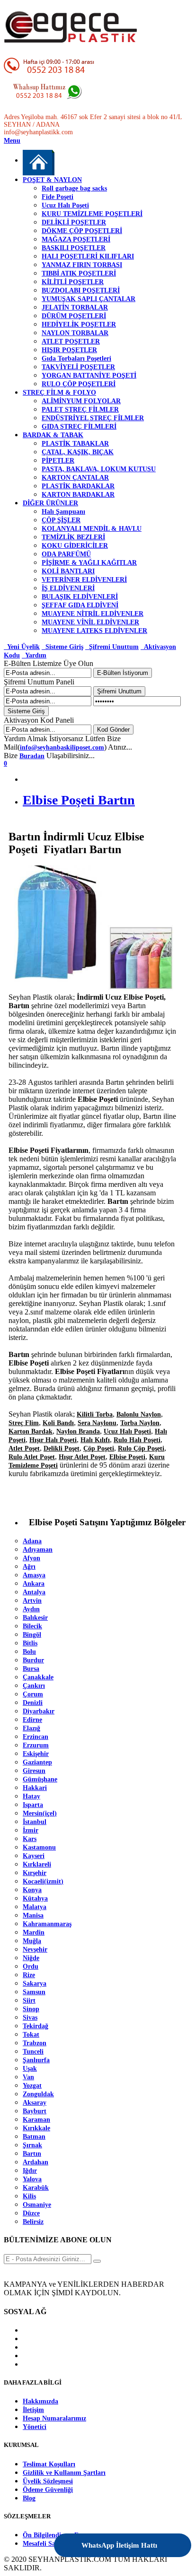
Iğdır (30, 2171)
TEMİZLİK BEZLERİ (73, 537)
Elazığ (31, 1728)
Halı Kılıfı (95, 1440)
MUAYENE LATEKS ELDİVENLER (94, 631)
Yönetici (35, 2427)
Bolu (29, 1652)
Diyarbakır (39, 1711)
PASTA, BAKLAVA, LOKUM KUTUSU (99, 469)
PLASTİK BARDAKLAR (78, 486)
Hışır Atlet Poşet (82, 1457)
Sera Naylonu (97, 1423)
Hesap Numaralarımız (54, 2418)
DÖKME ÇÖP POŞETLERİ (82, 231)
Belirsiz (33, 2222)
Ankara (34, 1584)
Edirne (32, 1720)
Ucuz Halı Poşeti (65, 205)
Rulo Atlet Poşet (32, 1457)
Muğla (32, 1941)
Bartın (32, 2154)
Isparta (33, 1805)
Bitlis (30, 1643)
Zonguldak (38, 2094)
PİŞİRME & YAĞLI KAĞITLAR (89, 563)
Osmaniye (37, 2205)
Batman (34, 2137)
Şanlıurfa (36, 2060)
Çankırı (34, 1686)
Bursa (31, 1669)
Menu (12, 141)
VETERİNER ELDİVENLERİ (84, 580)
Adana (32, 1541)
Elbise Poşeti (127, 1457)
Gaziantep (37, 1762)
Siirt (29, 2001)
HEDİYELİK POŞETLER (79, 324)
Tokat (31, 2035)
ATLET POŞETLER (71, 341)
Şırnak (32, 2145)
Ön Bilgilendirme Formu (58, 2535)
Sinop (31, 2009)
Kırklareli (37, 1864)
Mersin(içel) (40, 1813)
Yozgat (32, 2086)
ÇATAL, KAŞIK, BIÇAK (78, 452)
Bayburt (35, 2111)
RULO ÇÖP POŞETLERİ (79, 384)
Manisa (33, 1915)
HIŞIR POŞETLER (69, 350)
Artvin (32, 1601)
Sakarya (35, 1984)
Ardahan (35, 2162)
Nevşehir (35, 1949)
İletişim (33, 2410)
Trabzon (35, 2043)
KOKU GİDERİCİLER (75, 546)
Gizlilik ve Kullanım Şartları (64, 2473)
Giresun (34, 1771)
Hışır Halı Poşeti (53, 1440)
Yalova (32, 2179)
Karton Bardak (31, 1431)
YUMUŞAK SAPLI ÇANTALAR (89, 299)
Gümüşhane (40, 1779)
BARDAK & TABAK (53, 435)
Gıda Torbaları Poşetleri (76, 359)
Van (28, 2077)
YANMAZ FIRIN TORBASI (82, 265)
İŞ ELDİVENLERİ (68, 588)
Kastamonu (39, 1847)
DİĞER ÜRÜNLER (50, 503)
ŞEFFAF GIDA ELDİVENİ (80, 605)
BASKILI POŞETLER (74, 248)
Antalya (34, 1592)
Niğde (31, 1958)
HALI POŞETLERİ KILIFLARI (88, 256)
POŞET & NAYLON (52, 180)
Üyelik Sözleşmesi (48, 2481)
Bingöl (32, 1635)
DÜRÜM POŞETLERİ (74, 316)
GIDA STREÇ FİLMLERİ (79, 427)
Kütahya (35, 1898)
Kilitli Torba (95, 1414)
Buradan (32, 756)
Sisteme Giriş (62, 647)
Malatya (35, 1907)
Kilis (29, 2196)
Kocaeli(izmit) (43, 1881)
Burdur (33, 1660)
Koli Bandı (58, 1423)
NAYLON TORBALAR (75, 333)
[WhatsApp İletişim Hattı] (159, 2539)
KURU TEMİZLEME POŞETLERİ (92, 214)
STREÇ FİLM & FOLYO (59, 393)
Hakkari (35, 1788)
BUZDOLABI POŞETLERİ (81, 290)
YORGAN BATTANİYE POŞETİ (89, 376)
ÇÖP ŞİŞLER (61, 520)
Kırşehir (35, 1873)
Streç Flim (24, 1423)
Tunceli (33, 2052)
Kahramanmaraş (47, 1924)
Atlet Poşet (24, 1448)
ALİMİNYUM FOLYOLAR (81, 401)
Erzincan (35, 1737)
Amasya (34, 1575)
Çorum (33, 1694)
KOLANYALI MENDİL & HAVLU (92, 529)
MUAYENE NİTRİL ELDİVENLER (93, 614)
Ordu (31, 1967)
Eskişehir (36, 1754)
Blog (29, 2498)
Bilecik (32, 1626)
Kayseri (34, 1856)
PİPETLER (58, 461)
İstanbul (35, 1822)
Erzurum (36, 1745)
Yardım (34, 655)
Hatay (31, 1796)
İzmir (31, 1830)
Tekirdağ (35, 2026)
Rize (29, 1975)
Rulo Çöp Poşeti (141, 1448)
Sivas (30, 2018)
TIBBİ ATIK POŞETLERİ (79, 273)
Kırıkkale (36, 2128)
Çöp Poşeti (99, 1448)
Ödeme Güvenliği (48, 2490)
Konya (32, 1890)
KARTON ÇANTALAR (75, 478)
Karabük (36, 2188)
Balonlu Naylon (139, 1414)
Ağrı (29, 1567)
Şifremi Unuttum (112, 647)
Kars (30, 1839)
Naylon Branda (78, 1431)
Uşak (30, 2069)
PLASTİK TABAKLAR (75, 444)
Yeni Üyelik (22, 647)
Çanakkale (38, 1677)
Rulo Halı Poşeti (137, 1440)
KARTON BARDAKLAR (78, 495)
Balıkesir (35, 1618)
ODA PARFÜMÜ (66, 554)
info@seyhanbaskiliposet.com (62, 748)
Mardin (34, 1932)
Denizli (33, 1703)
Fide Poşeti (58, 197)
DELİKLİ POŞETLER (74, 222)
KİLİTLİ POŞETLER (73, 282)
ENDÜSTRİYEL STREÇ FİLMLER (93, 418)
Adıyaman (38, 1550)
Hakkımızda (40, 2401)
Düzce (31, 2213)
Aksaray (35, 2103)
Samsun (34, 1992)
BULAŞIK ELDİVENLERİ (80, 597)
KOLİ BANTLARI (68, 571)
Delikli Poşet (62, 1448)
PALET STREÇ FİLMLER (80, 410)
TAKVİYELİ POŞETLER (78, 367)
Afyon (31, 1558)
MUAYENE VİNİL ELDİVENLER (90, 622)
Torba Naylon (140, 1423)
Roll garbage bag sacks (74, 188)
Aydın (31, 1609)
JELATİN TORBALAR (75, 307)
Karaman (36, 2120)
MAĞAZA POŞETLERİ (76, 239)
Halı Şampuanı (63, 512)
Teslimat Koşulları (49, 2464)
